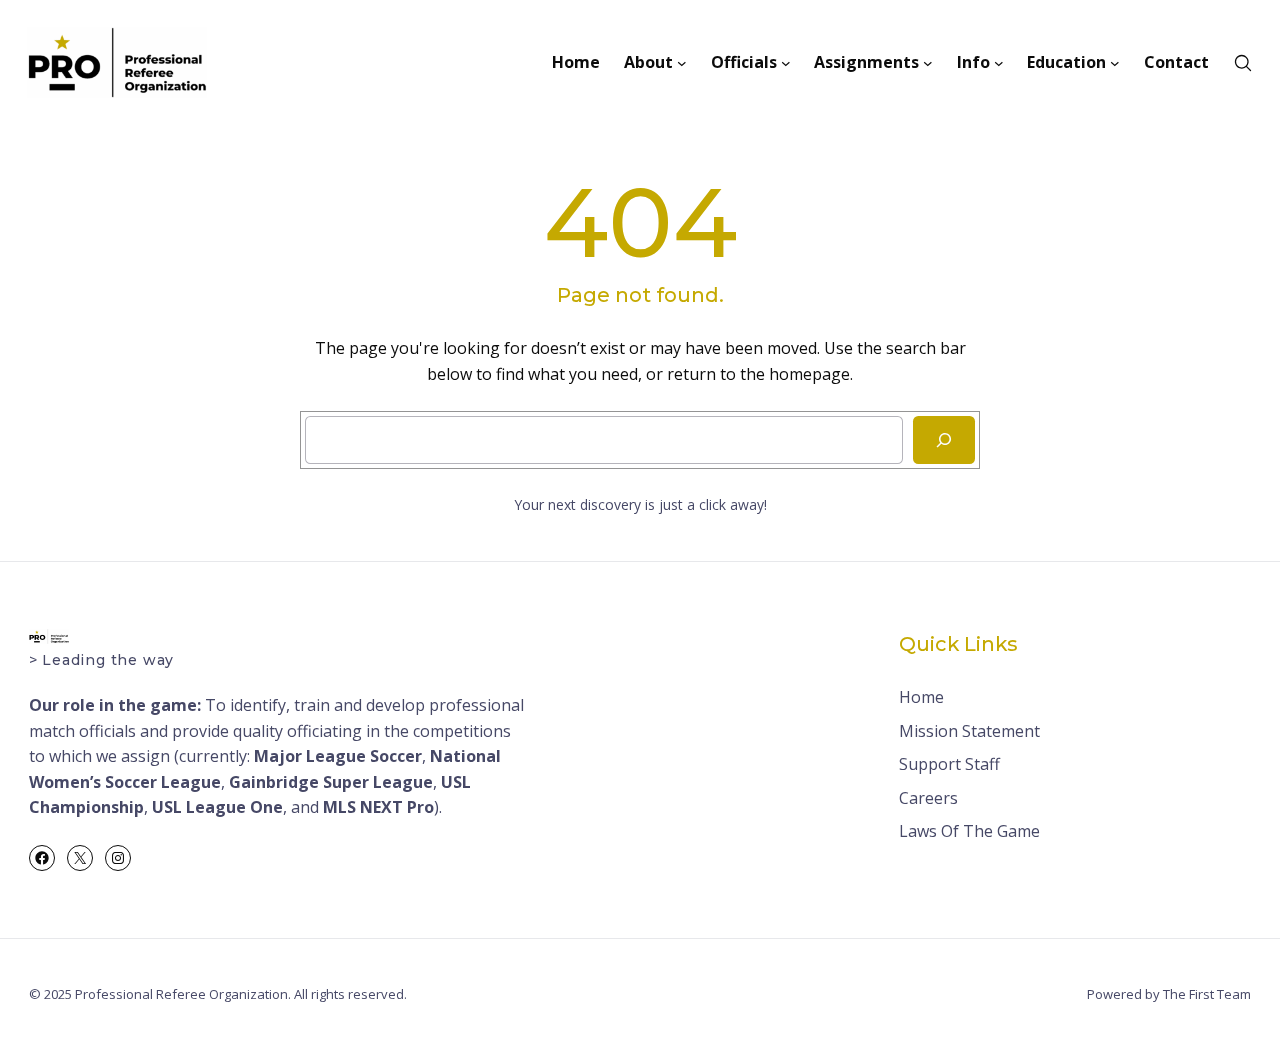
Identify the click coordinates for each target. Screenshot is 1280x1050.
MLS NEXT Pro (378, 807)
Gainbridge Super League (331, 782)
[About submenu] (682, 63)
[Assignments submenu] (928, 63)
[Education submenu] (1115, 63)
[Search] (944, 440)
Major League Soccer (338, 756)
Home (921, 697)
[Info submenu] (999, 63)
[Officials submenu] (786, 63)
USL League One (217, 807)
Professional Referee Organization (181, 994)
